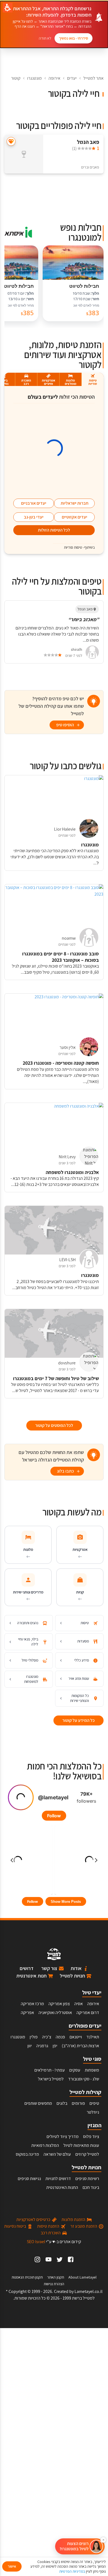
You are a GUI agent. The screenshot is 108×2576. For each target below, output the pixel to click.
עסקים (75, 2070)
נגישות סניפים (29, 2179)
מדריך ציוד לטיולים (63, 2136)
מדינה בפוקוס (27, 2154)
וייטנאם (76, 2037)
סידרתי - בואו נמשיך (74, 38)
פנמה (60, 2037)
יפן (55, 2046)
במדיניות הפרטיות (72, 2571)
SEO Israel (36, 2242)
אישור (12, 2566)
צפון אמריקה (59, 2004)
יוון (30, 2046)
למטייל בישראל (51, 2079)
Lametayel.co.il (88, 2291)
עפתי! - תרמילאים (50, 2070)
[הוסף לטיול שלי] (11, 142)
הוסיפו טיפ (65, 725)
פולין (34, 2037)
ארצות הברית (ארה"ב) (80, 2046)
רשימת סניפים (87, 2179)
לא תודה (45, 38)
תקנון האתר (56, 2277)
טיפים (94, 2103)
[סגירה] (103, 2540)
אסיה (79, 2004)
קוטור (16, 78)
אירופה (54, 78)
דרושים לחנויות (58, 2179)
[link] (71, 2259)
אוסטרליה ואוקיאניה (55, 2013)
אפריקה (27, 2013)
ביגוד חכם (91, 2187)
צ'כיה (47, 2037)
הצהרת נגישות (54, 2284)
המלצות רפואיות (45, 2145)
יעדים (72, 78)
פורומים (78, 2103)
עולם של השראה (57, 2154)
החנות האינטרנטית (62, 2187)
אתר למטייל (93, 78)
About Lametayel (83, 2277)
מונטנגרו (34, 78)
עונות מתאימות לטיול (81, 2145)
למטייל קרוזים (87, 2154)
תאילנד (93, 2037)
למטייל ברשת (83, 2298)
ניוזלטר (93, 2112)
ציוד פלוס (91, 2136)
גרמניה (42, 2046)
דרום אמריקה (88, 2013)
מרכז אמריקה (32, 2004)
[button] (80, 2546)
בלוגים (62, 2103)
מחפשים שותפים (38, 2103)
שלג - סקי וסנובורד (84, 2079)
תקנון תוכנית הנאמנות (27, 2277)
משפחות (92, 2070)
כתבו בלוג (65, 1471)
